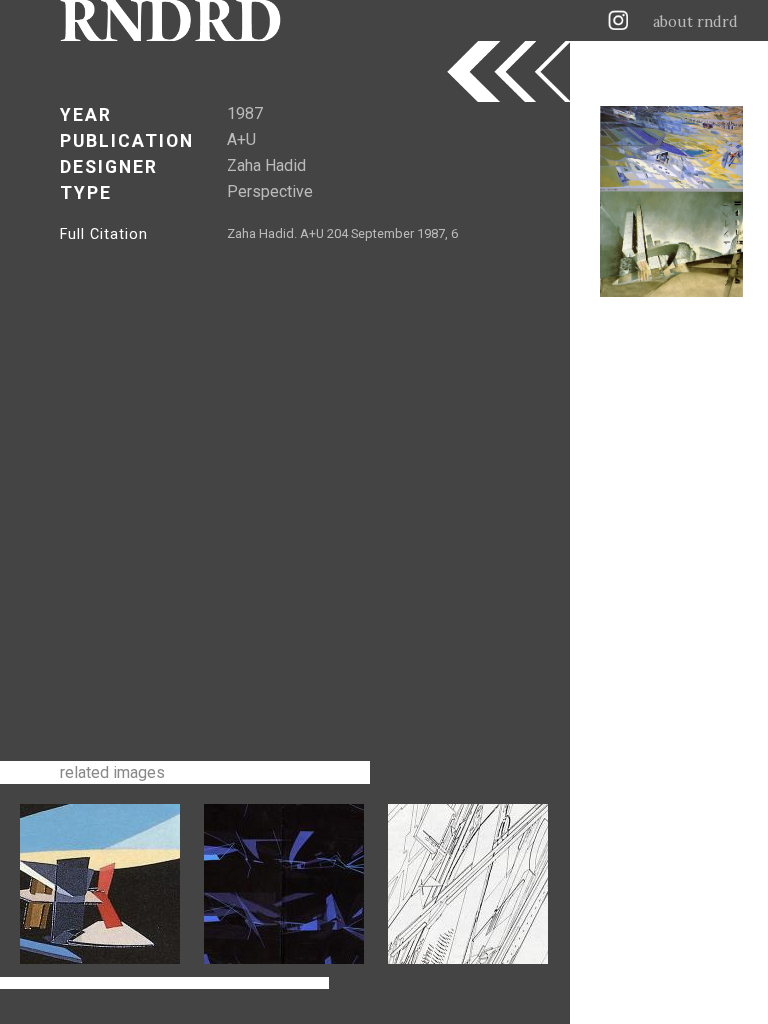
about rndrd (695, 22)
